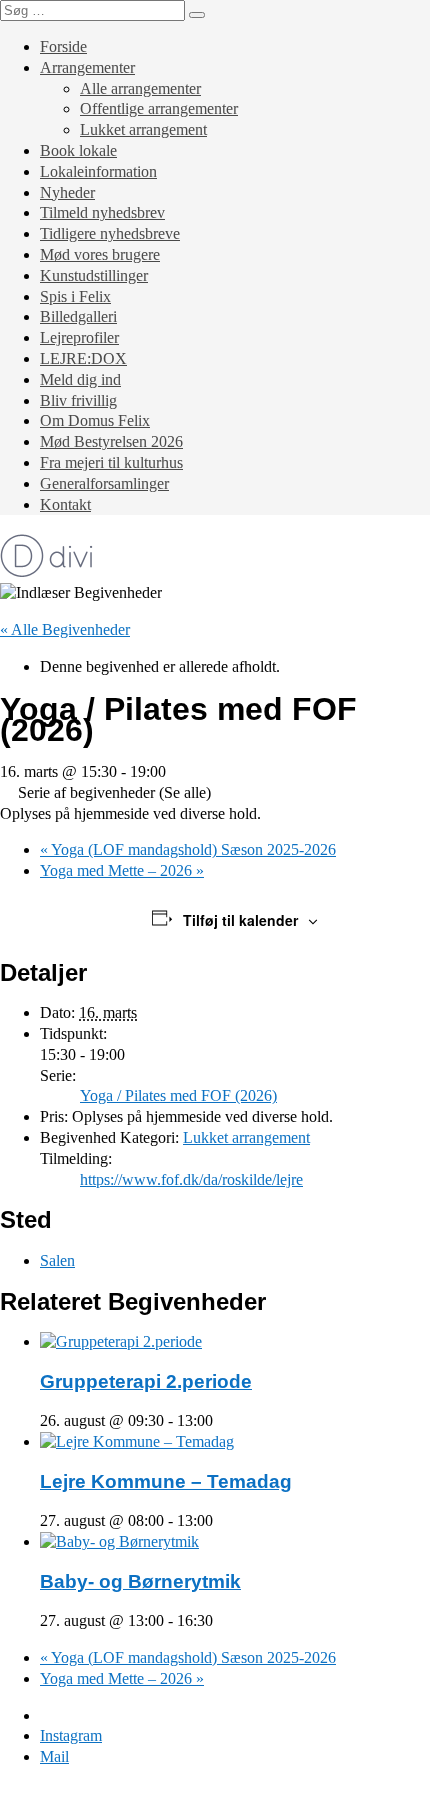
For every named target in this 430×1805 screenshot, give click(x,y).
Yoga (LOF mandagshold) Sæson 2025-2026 (188, 849)
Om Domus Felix (95, 420)
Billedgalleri (78, 316)
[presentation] (121, 1341)
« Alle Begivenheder (65, 629)
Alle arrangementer (140, 88)
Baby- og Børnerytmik (140, 1581)
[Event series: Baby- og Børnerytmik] (224, 1620)
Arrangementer (87, 67)
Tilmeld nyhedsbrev (102, 212)
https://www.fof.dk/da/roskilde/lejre (191, 1179)
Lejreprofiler (79, 337)
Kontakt (65, 504)
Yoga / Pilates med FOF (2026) (178, 1095)
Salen (57, 1260)
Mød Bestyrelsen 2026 (111, 441)
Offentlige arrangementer (159, 108)
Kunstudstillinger (94, 275)
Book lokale (78, 150)
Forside (63, 46)
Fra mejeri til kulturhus (111, 462)
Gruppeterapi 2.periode (146, 1381)
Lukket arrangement (143, 129)
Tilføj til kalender (240, 920)
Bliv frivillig (78, 400)
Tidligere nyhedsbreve (110, 233)
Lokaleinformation (98, 171)
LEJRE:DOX (83, 358)
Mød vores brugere (100, 254)
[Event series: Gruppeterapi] (224, 1420)
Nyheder (67, 192)
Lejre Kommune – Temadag (166, 1481)
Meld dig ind (80, 379)
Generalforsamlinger (104, 483)
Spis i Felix (75, 296)
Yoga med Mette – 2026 (122, 870)
